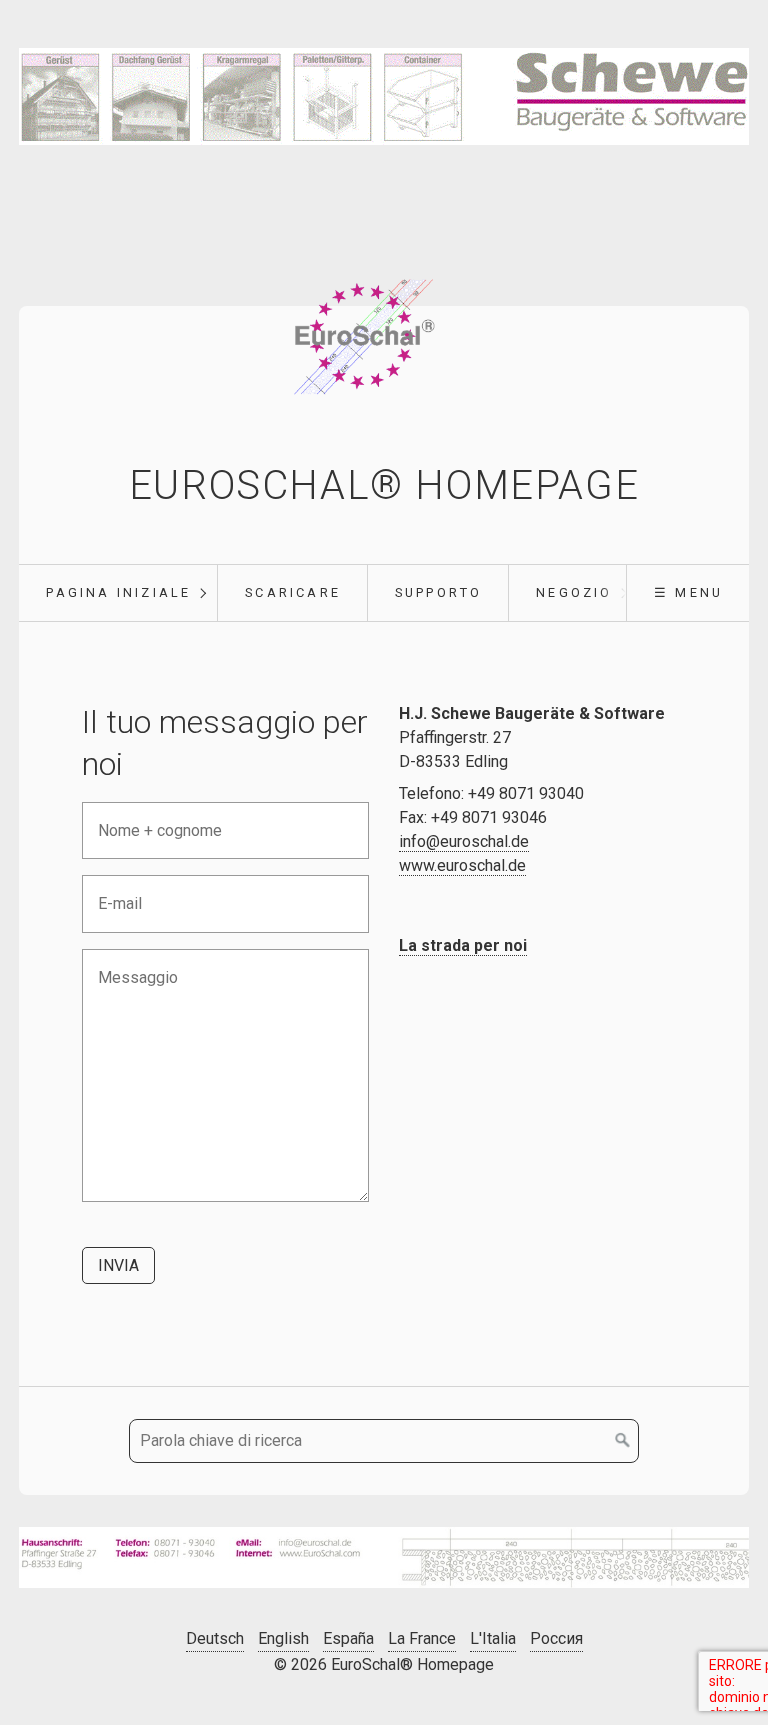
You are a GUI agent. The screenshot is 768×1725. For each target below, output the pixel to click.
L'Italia (493, 1638)
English (283, 1638)
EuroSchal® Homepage (384, 485)
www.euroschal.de (462, 865)
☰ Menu (688, 592)
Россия (556, 1638)
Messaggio (130, 965)
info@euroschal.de (464, 841)
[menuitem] (118, 593)
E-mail (114, 891)
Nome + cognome (149, 818)
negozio (574, 592)
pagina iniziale (118, 592)
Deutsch (215, 1638)
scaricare (293, 592)
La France (422, 1638)
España (348, 1638)
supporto (439, 592)
